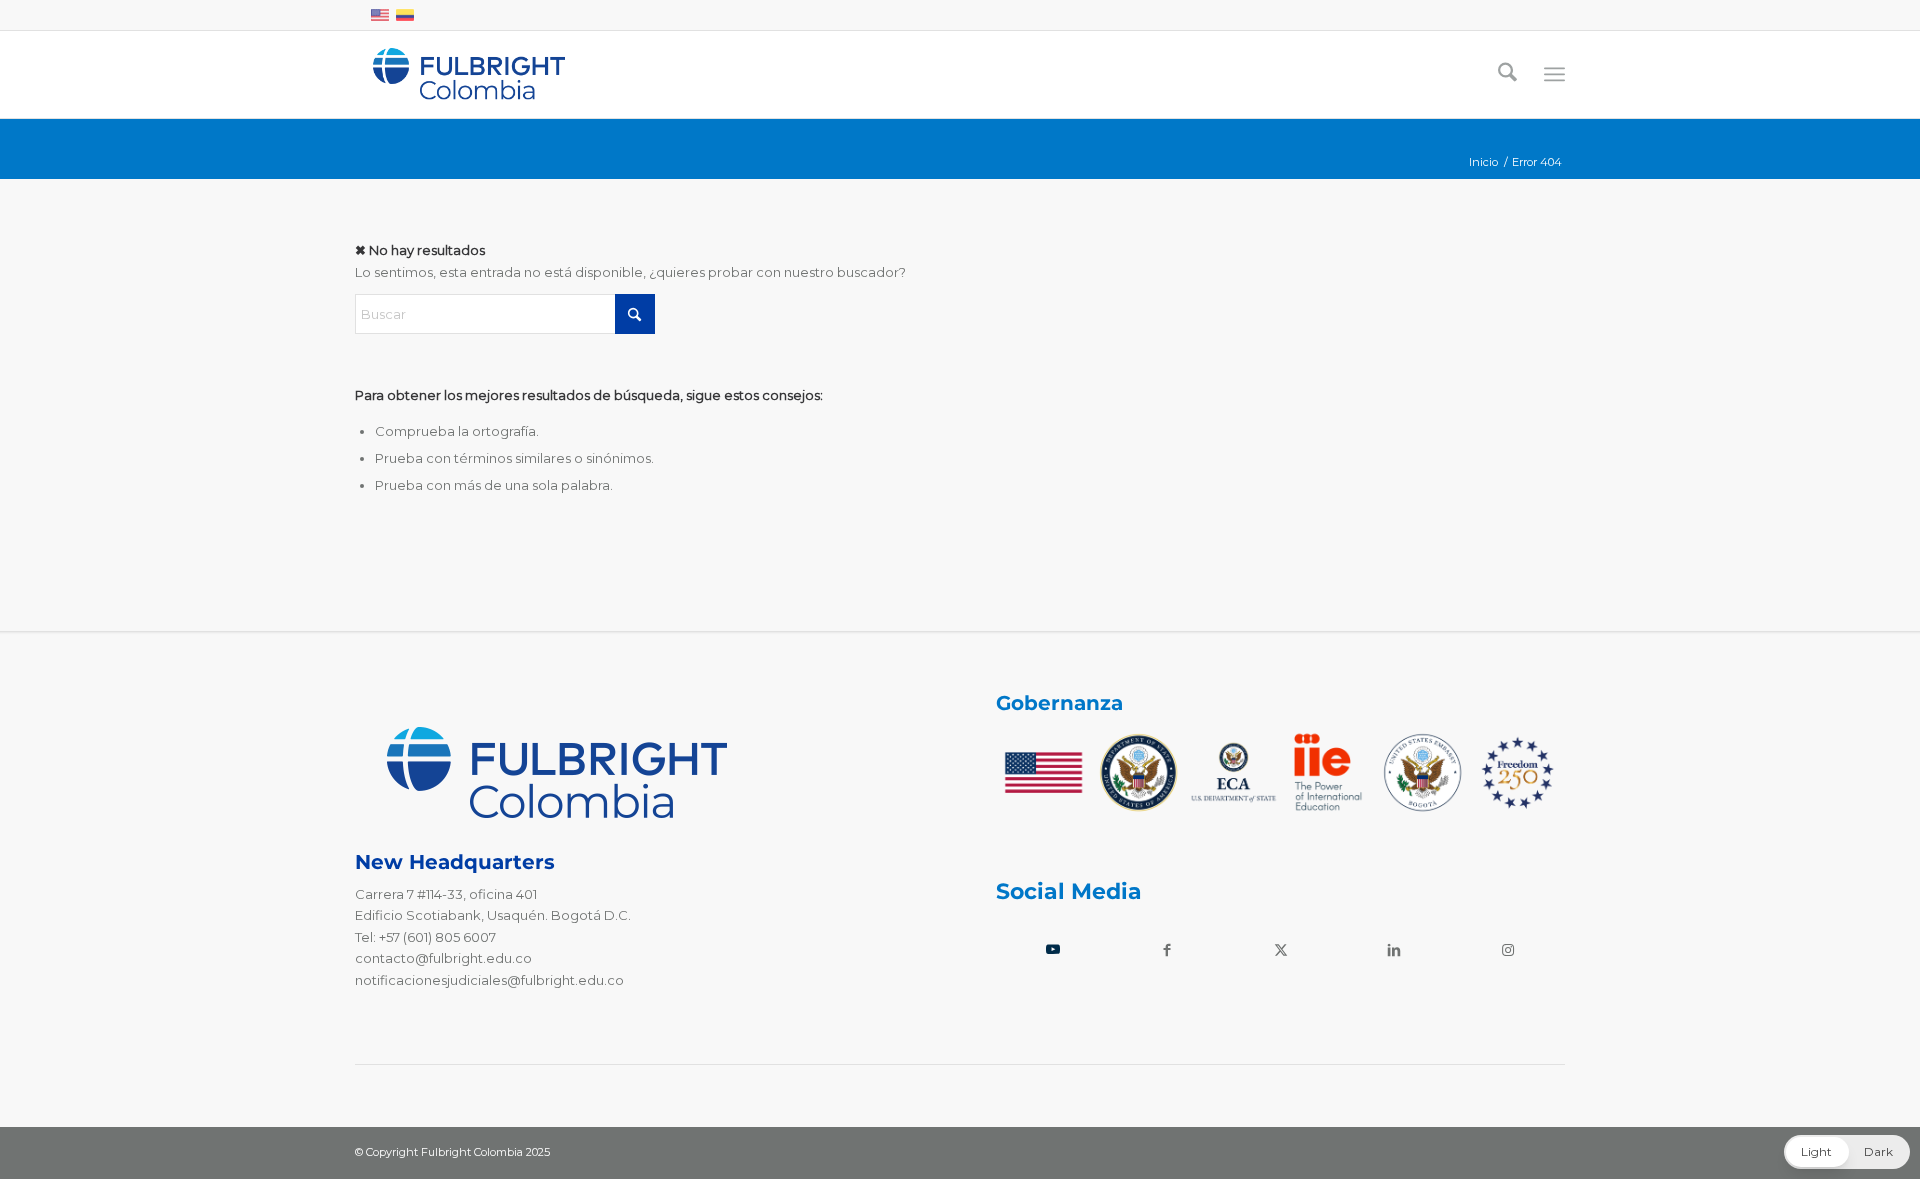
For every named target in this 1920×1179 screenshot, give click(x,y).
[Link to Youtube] (1053, 949)
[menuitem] (1507, 74)
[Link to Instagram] (1508, 949)
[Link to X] (1281, 949)
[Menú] (1554, 74)
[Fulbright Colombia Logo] (469, 74)
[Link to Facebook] (1167, 949)
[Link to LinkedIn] (1394, 949)
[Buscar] (1507, 74)
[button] (1847, 1152)
